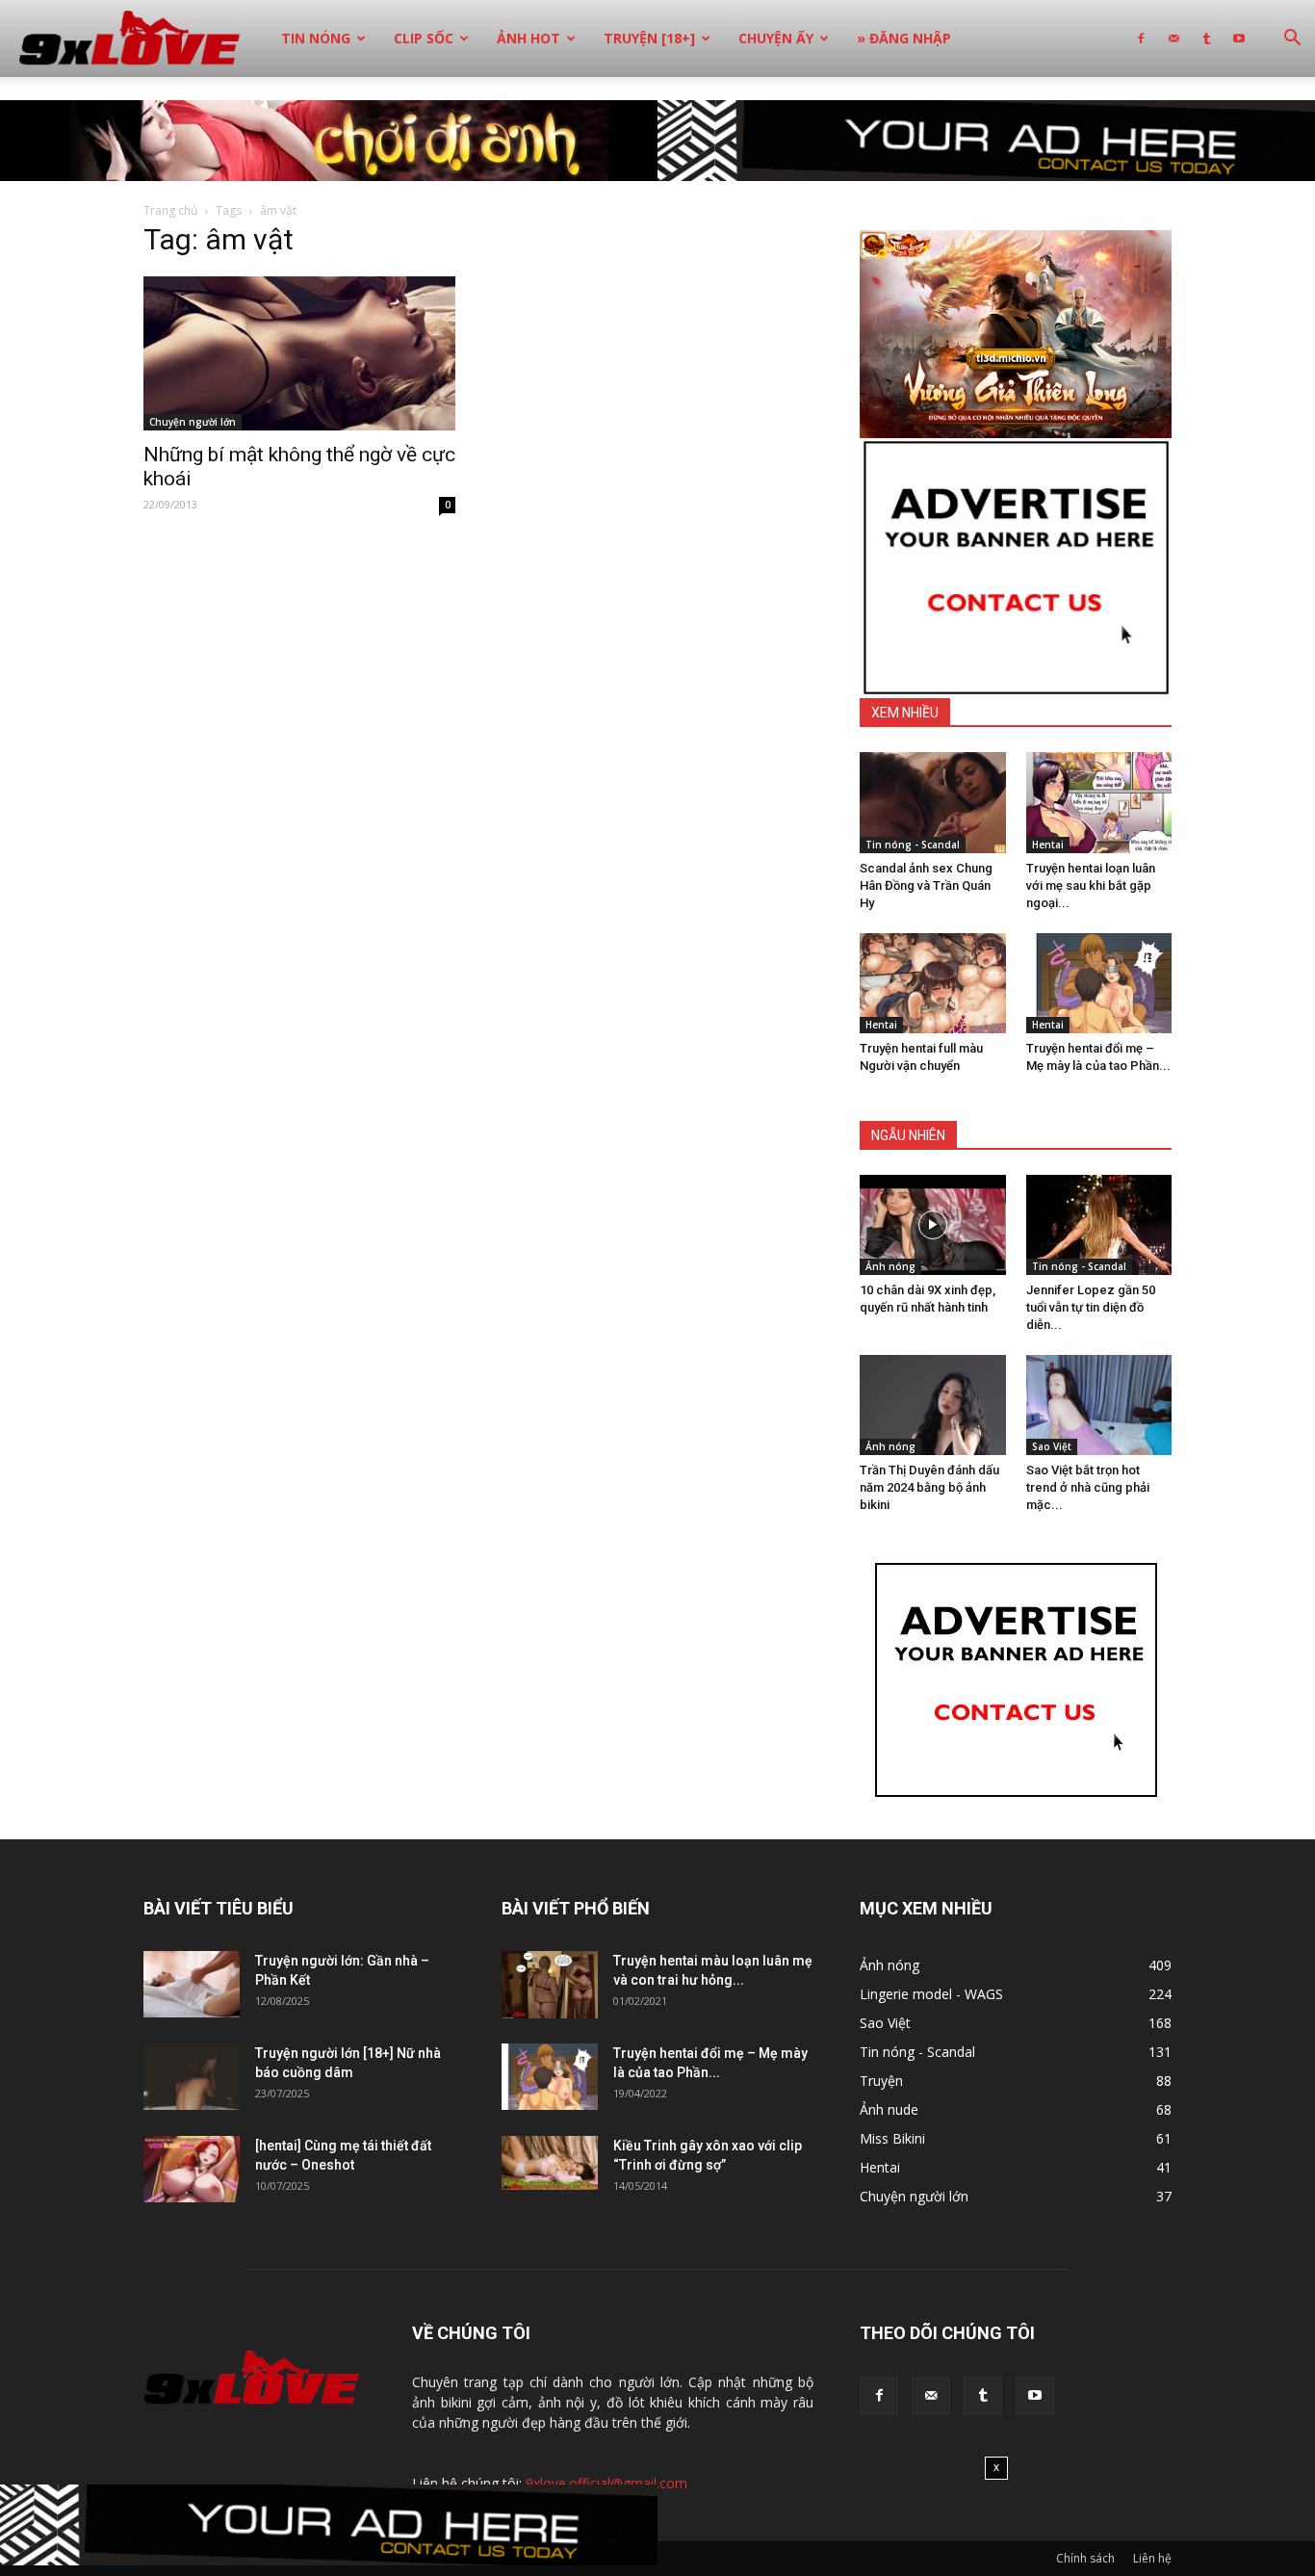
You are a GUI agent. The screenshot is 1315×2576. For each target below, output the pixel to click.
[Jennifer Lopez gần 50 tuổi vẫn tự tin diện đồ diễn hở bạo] (1099, 1225)
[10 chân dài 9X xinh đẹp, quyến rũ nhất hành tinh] (933, 1225)
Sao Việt (1052, 1446)
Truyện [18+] (649, 38)
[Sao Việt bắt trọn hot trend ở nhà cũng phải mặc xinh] (1099, 1405)
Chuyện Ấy (776, 38)
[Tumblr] (1206, 39)
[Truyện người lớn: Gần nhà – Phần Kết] (192, 1984)
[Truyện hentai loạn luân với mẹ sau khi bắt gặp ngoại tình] (1099, 802)
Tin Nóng (316, 38)
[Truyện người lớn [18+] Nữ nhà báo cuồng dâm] (192, 2077)
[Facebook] (1141, 39)
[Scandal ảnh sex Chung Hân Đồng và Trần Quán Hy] (933, 802)
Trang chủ (170, 210)
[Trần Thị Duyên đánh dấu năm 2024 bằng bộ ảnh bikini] (933, 1405)
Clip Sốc (424, 38)
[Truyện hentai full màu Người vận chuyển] (933, 983)
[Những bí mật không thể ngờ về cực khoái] (299, 353)
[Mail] (1173, 39)
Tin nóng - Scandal (913, 845)
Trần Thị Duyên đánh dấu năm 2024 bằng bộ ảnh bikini (929, 1487)
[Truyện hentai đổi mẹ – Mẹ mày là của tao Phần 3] (1099, 983)
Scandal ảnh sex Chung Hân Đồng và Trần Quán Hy (926, 885)
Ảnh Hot (529, 38)
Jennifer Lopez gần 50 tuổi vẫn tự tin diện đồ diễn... (1091, 1307)
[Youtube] (1239, 39)
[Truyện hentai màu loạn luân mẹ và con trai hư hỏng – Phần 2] (550, 1985)
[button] (1292, 40)
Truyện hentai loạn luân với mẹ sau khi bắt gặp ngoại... (1091, 885)
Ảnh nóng (890, 1266)
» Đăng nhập (904, 38)
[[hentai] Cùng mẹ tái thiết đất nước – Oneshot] (192, 2169)
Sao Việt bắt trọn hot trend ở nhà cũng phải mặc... (1088, 1487)
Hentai (1048, 845)
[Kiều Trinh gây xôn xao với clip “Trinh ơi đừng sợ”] (550, 2163)
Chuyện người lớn (193, 422)
